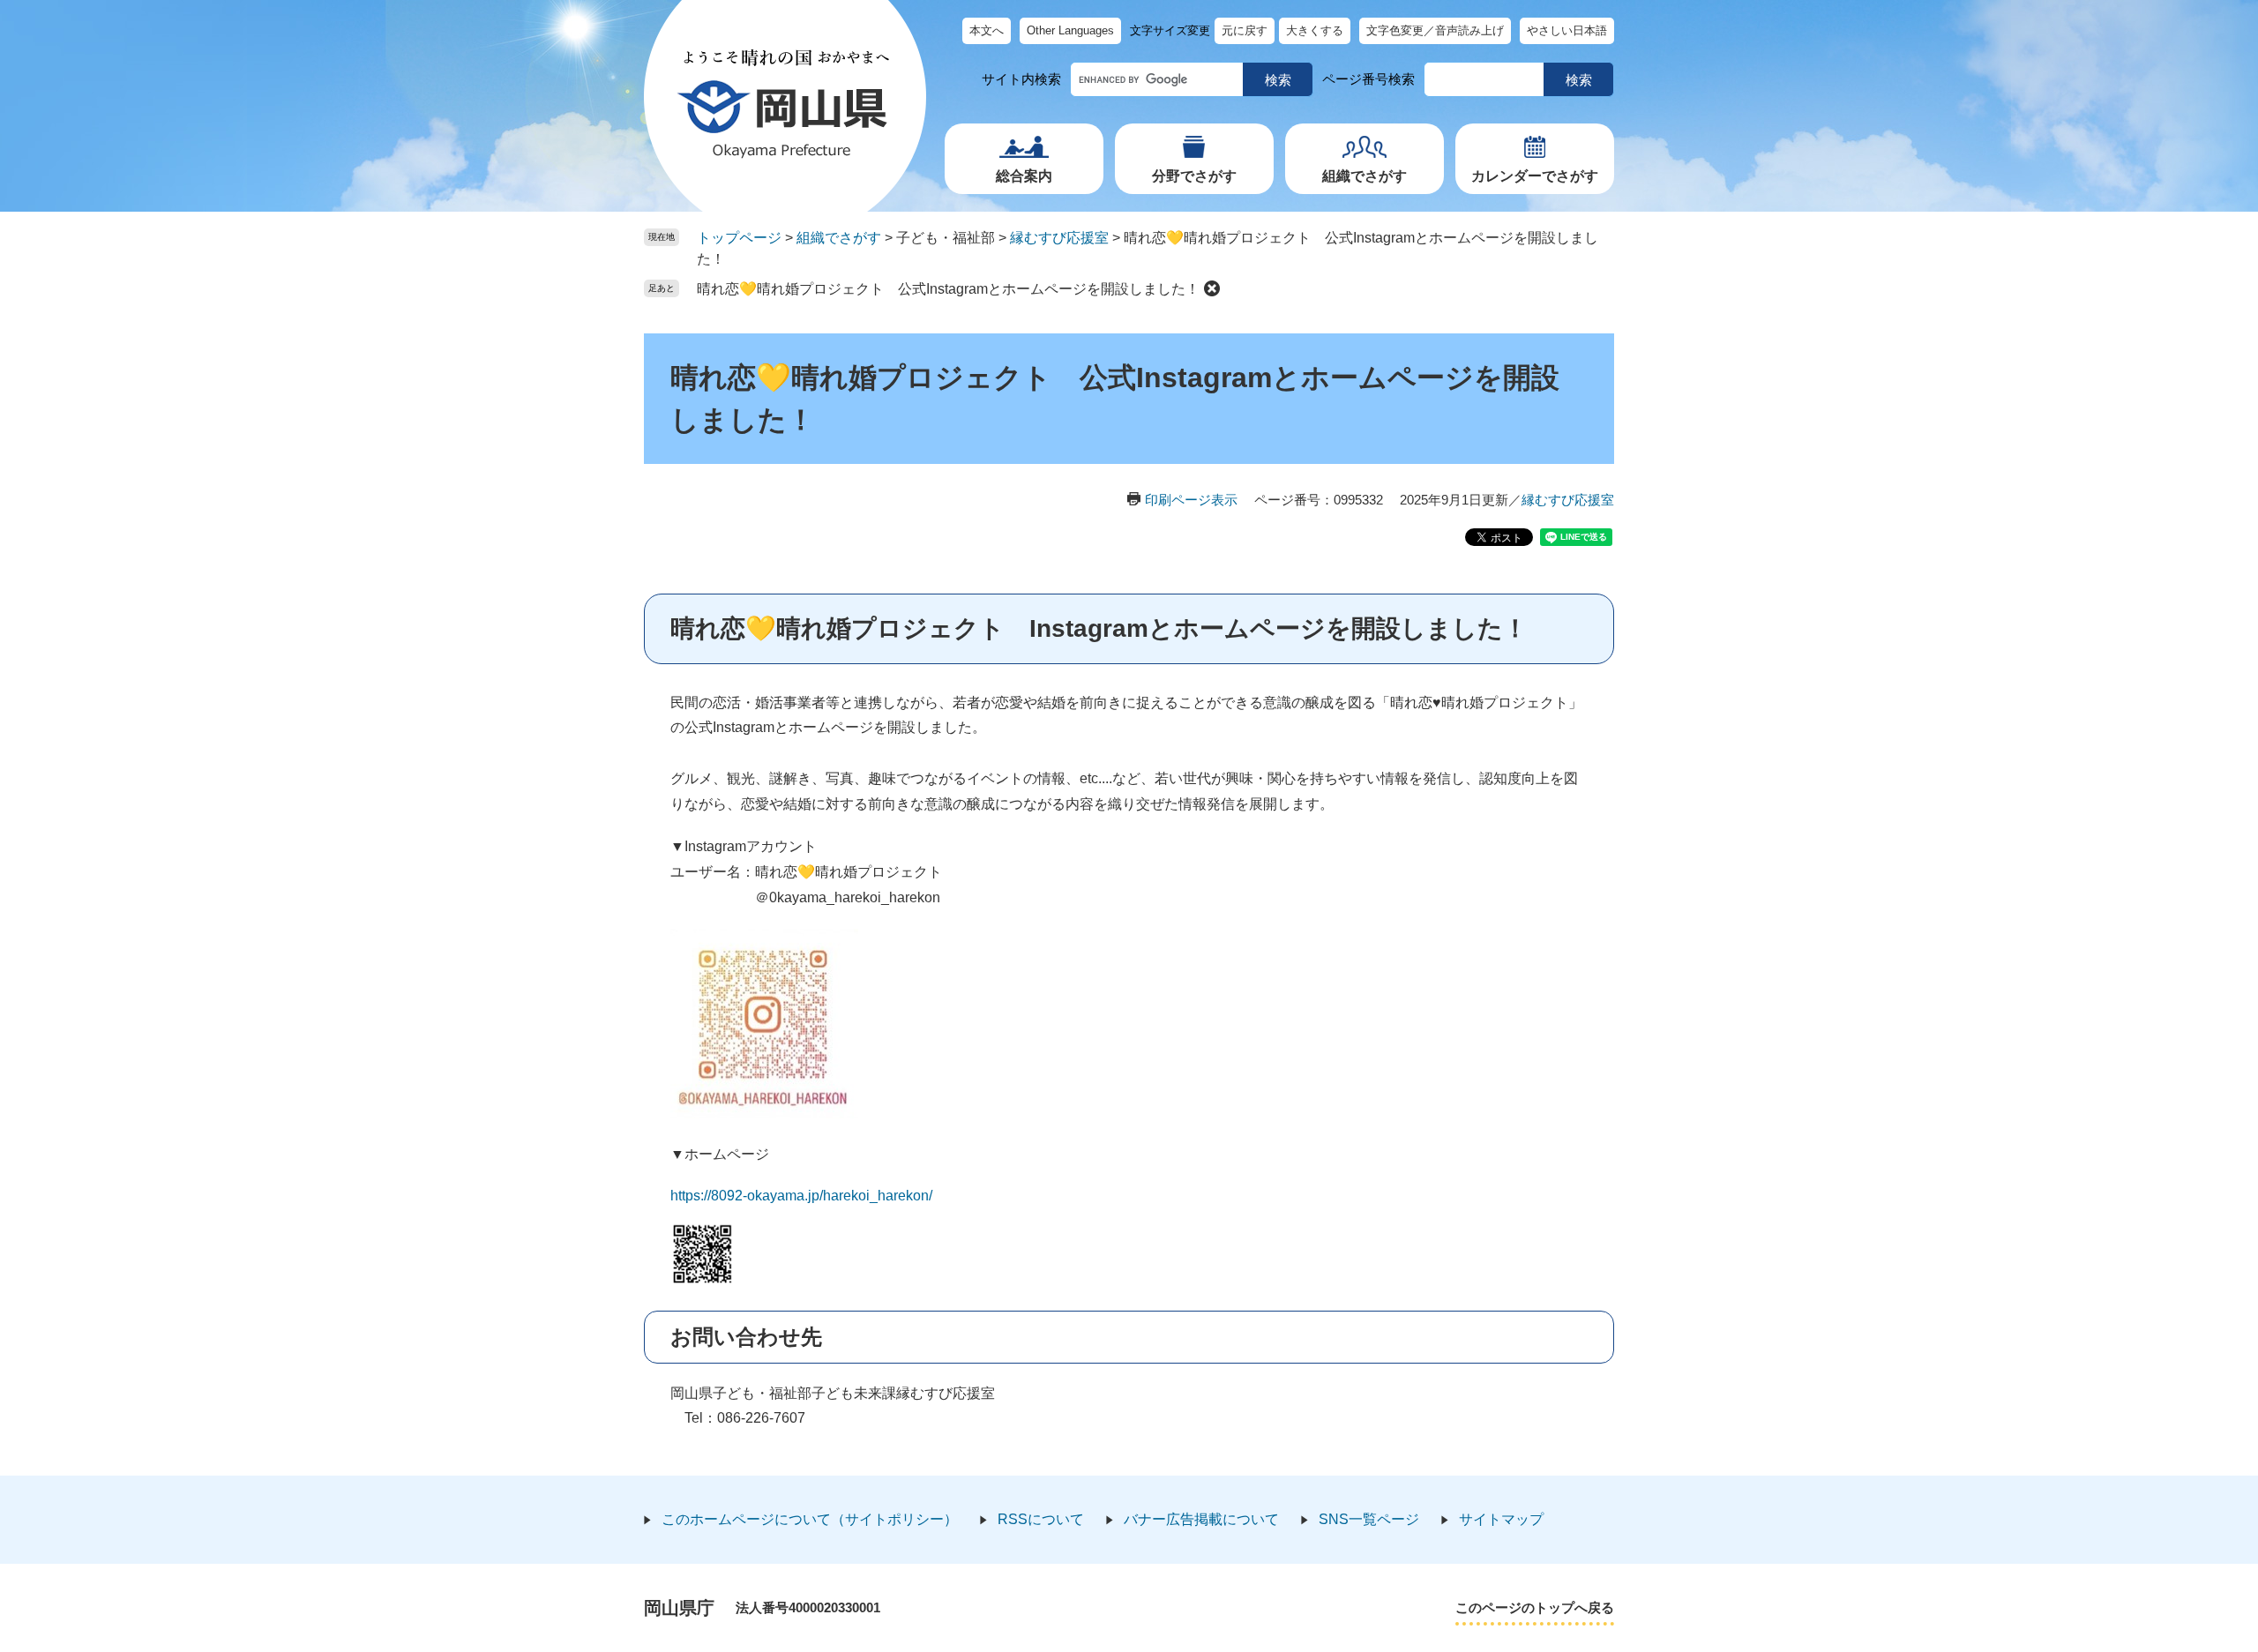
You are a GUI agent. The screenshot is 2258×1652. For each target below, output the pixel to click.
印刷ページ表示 (1191, 500)
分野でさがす (1194, 176)
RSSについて (1041, 1519)
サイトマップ (1501, 1519)
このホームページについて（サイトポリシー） (810, 1519)
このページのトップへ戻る (1535, 1607)
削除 (1212, 288)
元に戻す (1245, 30)
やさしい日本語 (1567, 30)
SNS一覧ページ (1369, 1519)
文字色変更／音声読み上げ (1435, 30)
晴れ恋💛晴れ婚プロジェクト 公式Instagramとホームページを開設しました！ (948, 289)
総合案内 (1024, 176)
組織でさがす (1365, 176)
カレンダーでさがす (1535, 176)
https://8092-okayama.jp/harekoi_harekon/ (801, 1196)
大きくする (1315, 30)
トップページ (739, 238)
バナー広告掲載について (1201, 1519)
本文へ (987, 30)
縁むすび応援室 (1059, 238)
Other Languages (1070, 30)
